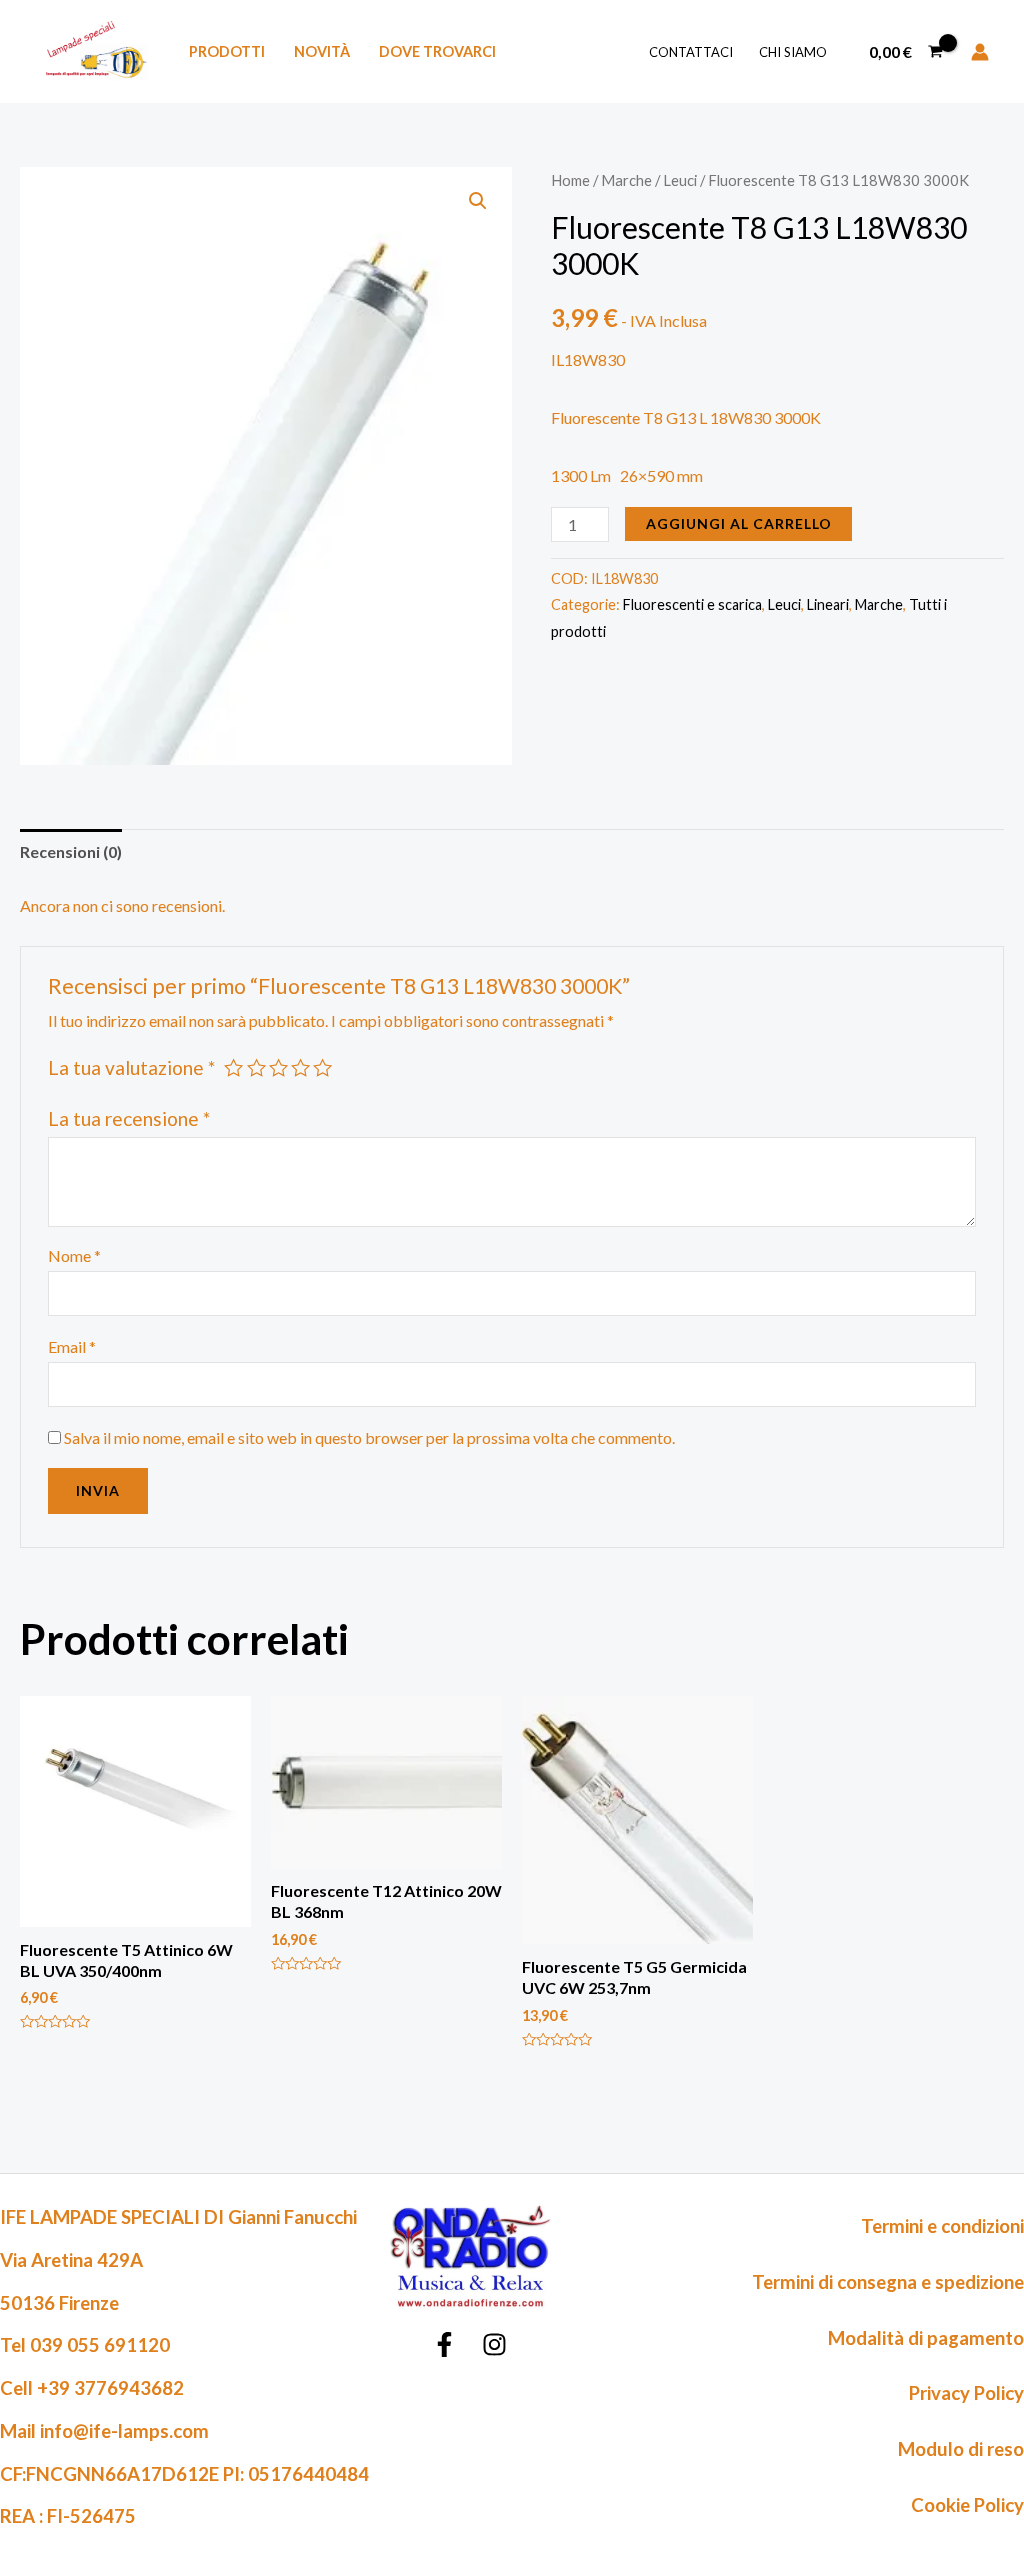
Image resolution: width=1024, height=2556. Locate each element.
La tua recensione (129, 1118)
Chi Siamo (793, 52)
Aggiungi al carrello (739, 523)
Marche (626, 180)
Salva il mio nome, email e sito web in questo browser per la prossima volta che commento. (369, 1437)
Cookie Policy (967, 2505)
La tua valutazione (131, 1067)
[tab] (71, 852)
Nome (74, 1255)
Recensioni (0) (71, 851)
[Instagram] (494, 2344)
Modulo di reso (961, 2449)
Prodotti (227, 51)
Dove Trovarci (437, 51)
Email (72, 1346)
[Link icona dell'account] (980, 52)
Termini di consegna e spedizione (888, 2282)
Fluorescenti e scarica (692, 604)
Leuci (680, 180)
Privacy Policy (966, 2393)
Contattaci (691, 52)
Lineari (828, 604)
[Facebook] (444, 2344)
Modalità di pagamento (926, 2338)
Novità (322, 51)
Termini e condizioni (942, 2226)
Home (570, 180)
